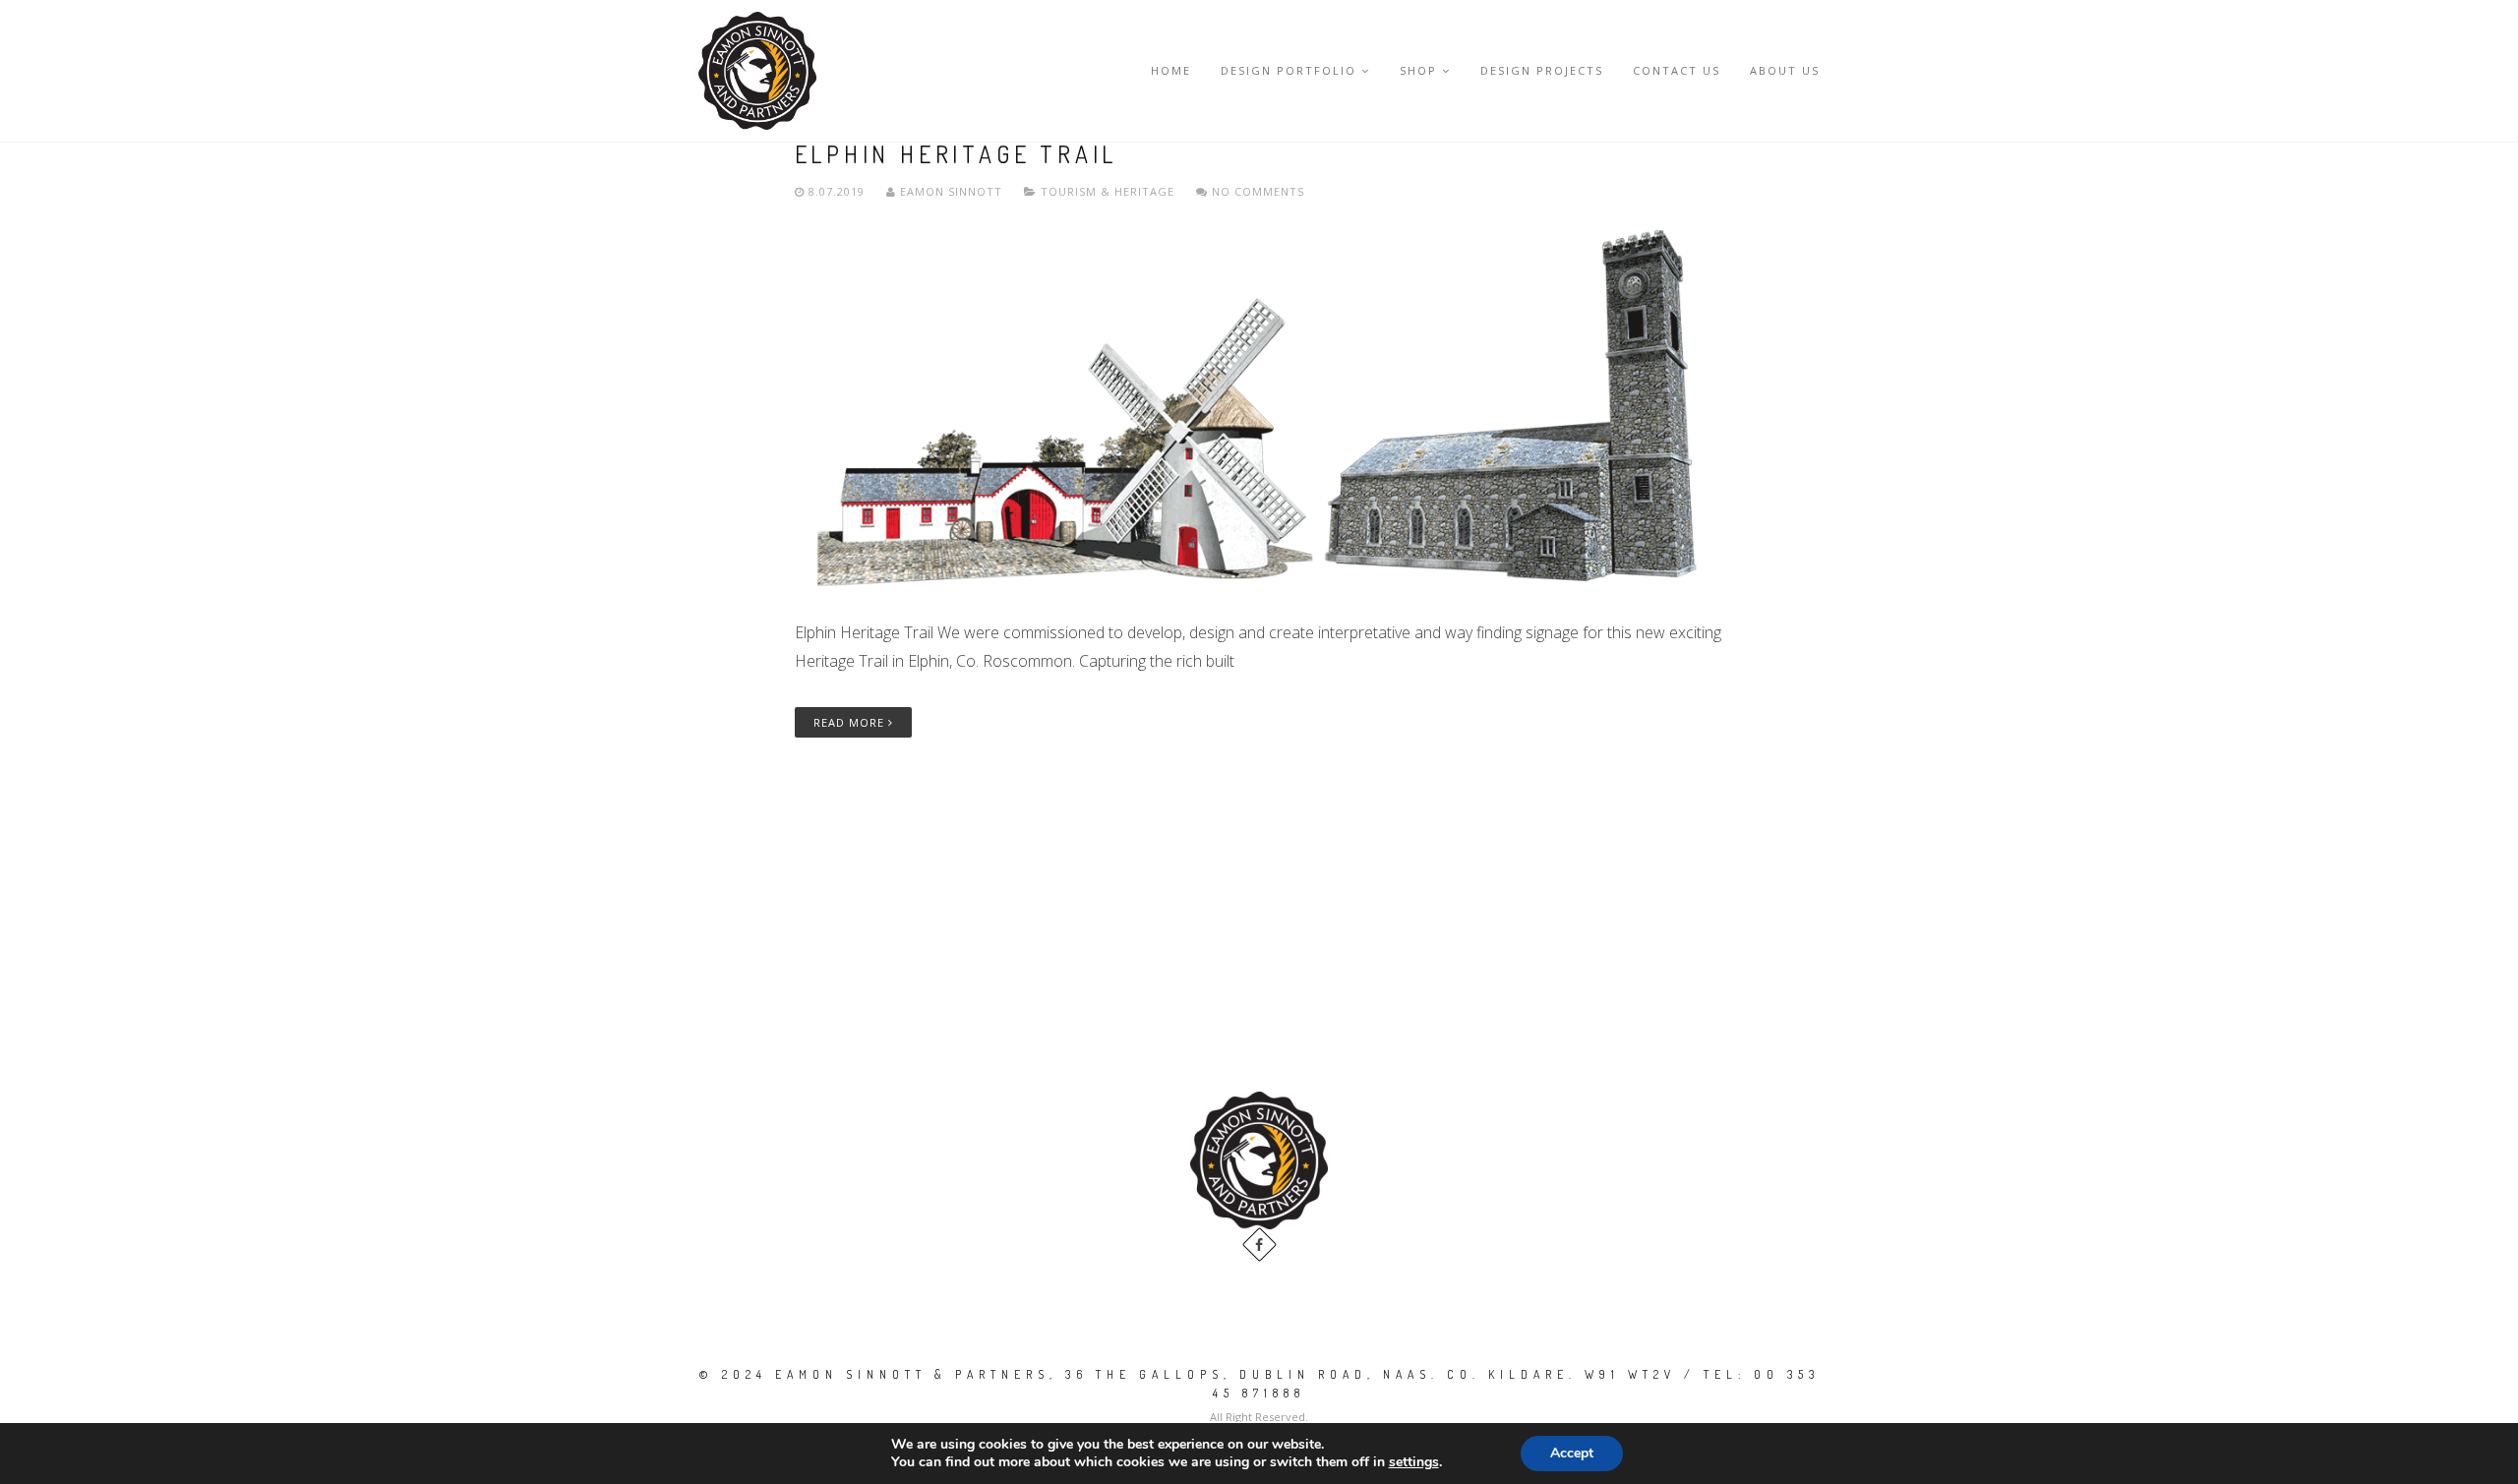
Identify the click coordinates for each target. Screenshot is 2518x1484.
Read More (851, 722)
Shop (1418, 70)
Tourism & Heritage (1108, 191)
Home (1171, 70)
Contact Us (1677, 70)
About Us (1785, 70)
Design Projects (1542, 70)
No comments (1256, 191)
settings (1414, 1462)
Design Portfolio (1289, 70)
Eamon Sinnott (951, 191)
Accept (1572, 1453)
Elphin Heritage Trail (957, 154)
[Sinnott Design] (757, 71)
